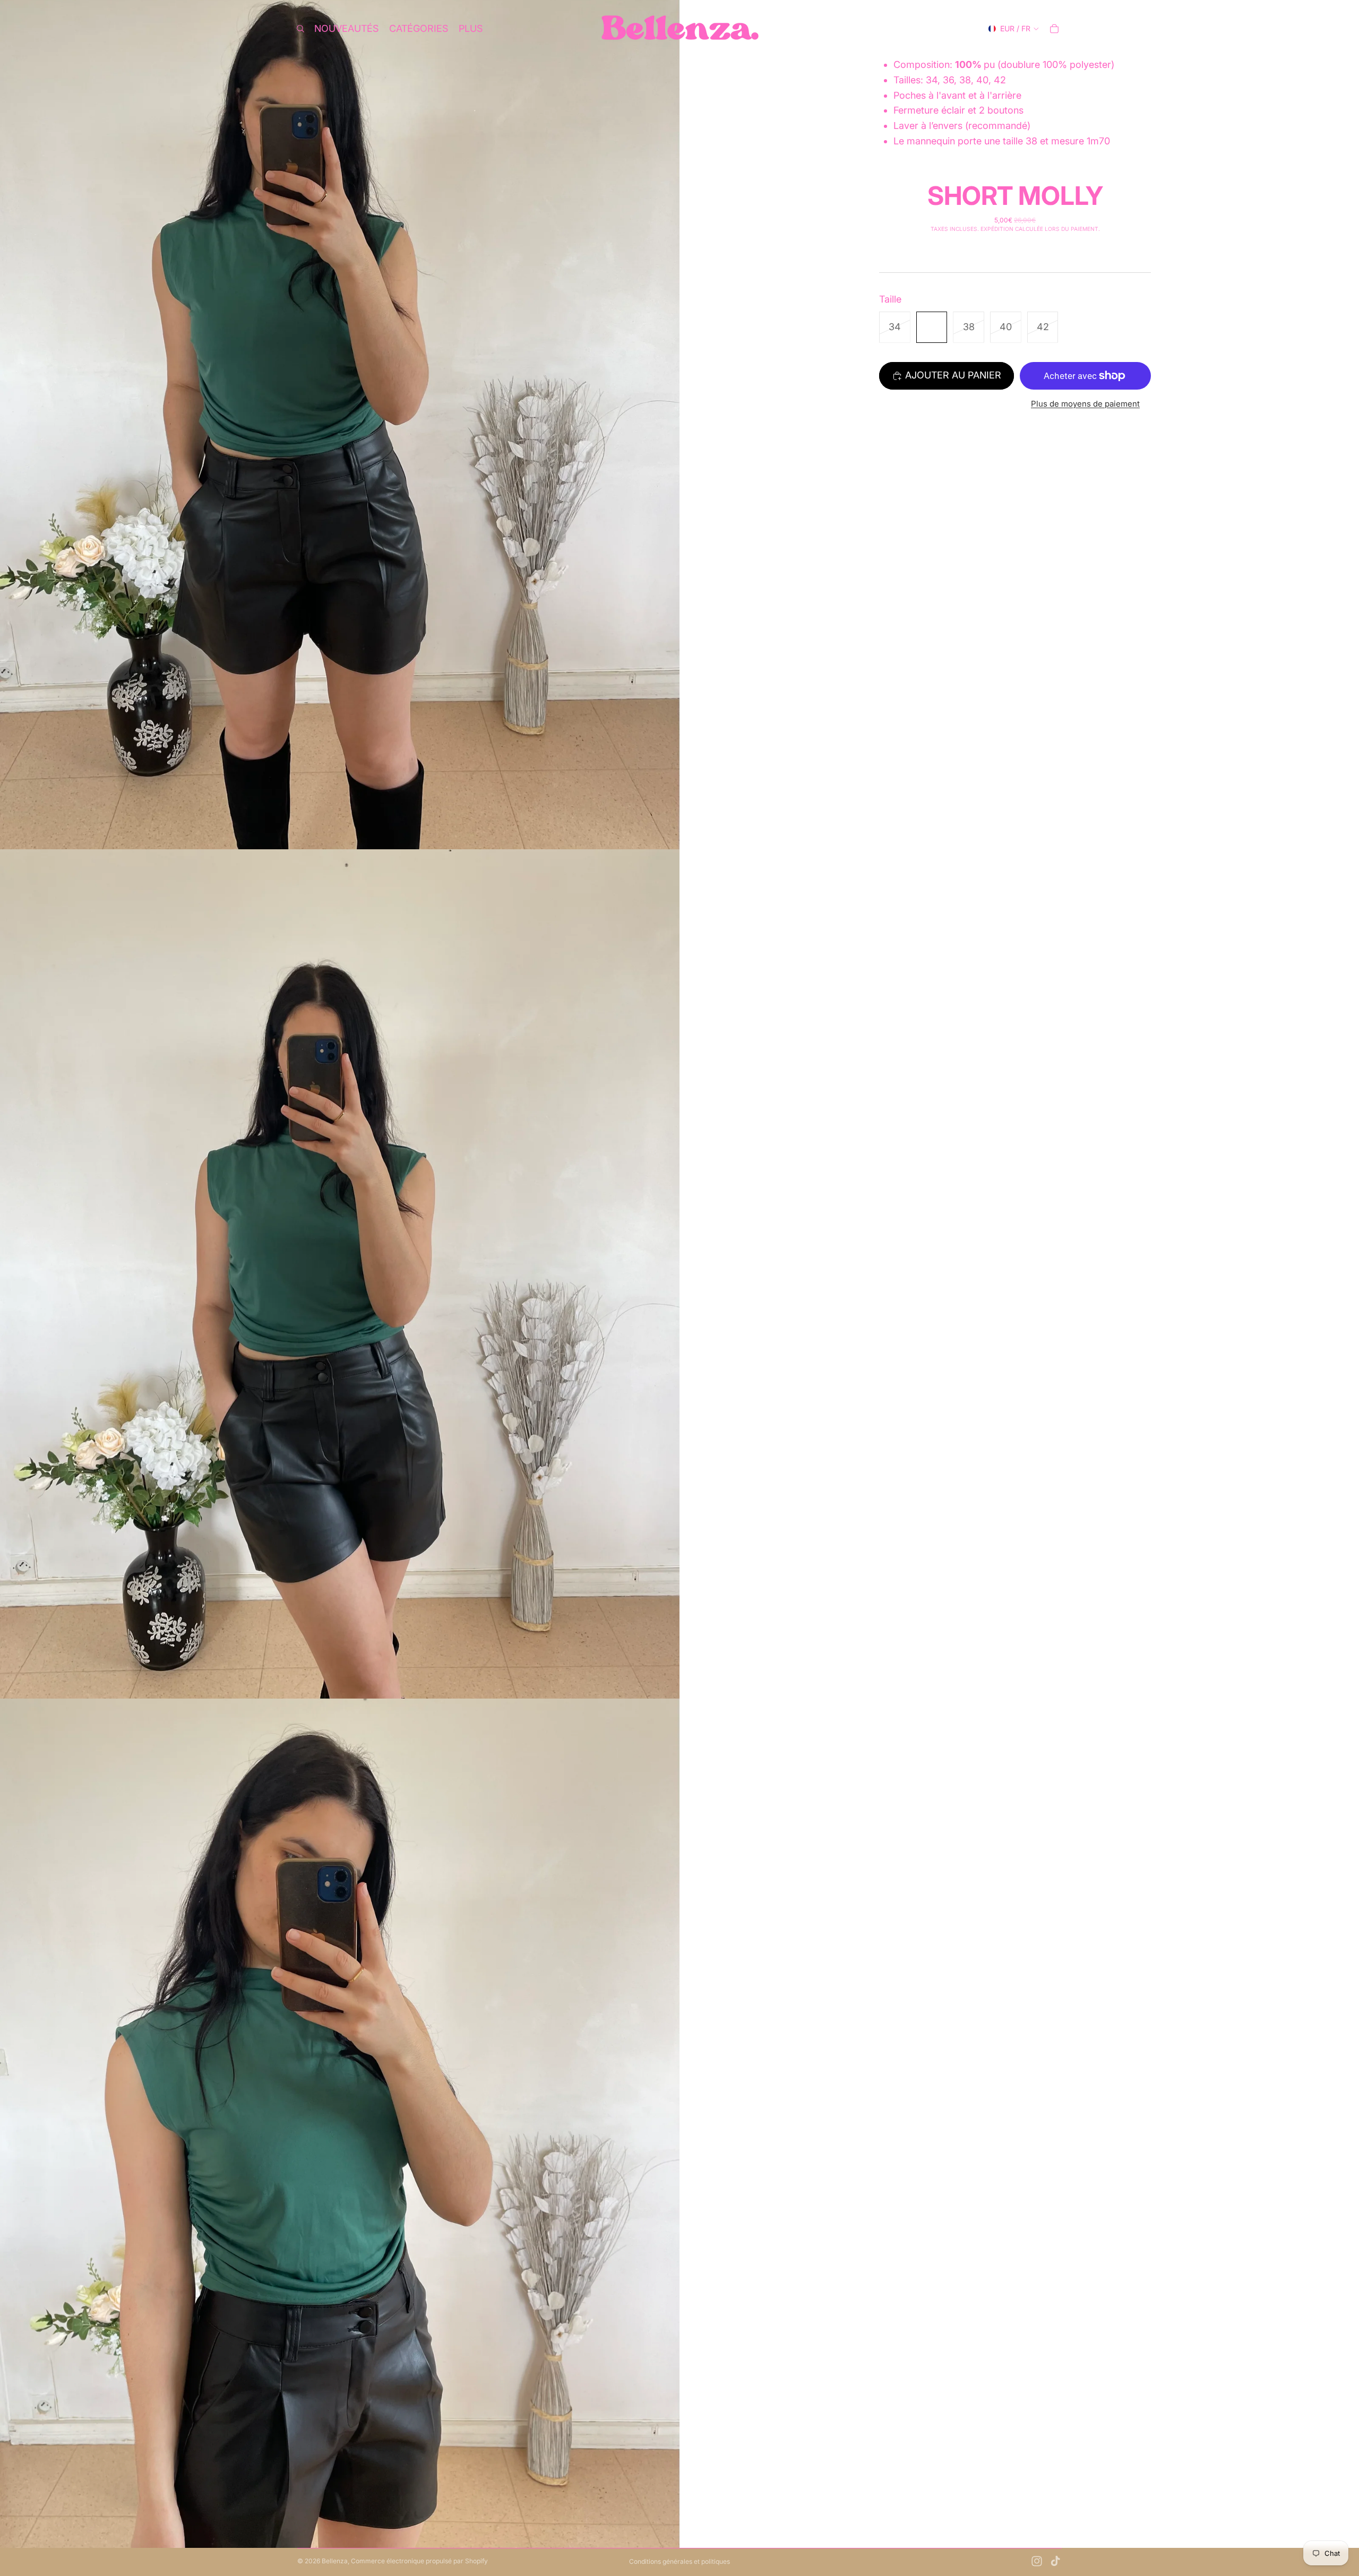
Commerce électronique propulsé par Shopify (419, 2561)
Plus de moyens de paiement (1085, 404)
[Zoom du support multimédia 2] (340, 1274)
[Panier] (1054, 29)
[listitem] (471, 29)
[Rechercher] (300, 29)
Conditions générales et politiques (679, 2561)
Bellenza (335, 2561)
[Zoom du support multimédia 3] (340, 2123)
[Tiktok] (1055, 2561)
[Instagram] (1037, 2561)
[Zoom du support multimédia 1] (340, 425)
